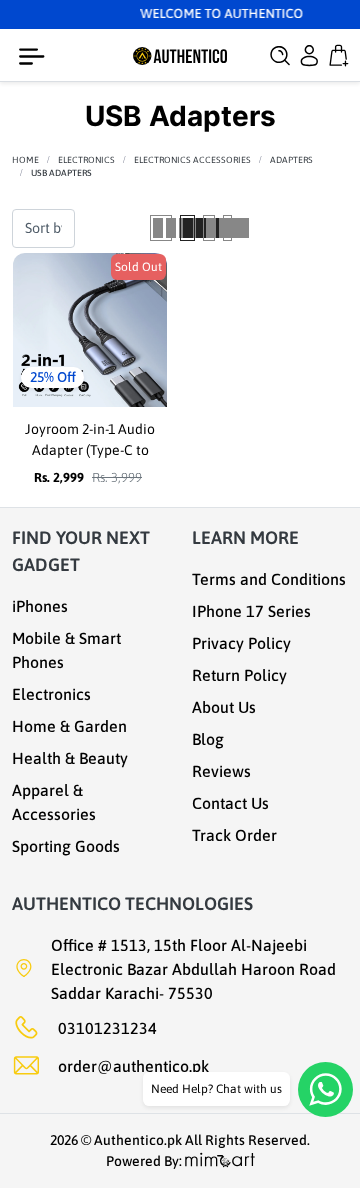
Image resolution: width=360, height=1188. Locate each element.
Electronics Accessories (192, 160)
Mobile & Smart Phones (66, 650)
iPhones (40, 606)
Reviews (221, 771)
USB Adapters (61, 173)
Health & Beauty (70, 758)
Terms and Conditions (269, 579)
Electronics (86, 160)
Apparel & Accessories (54, 802)
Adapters (291, 160)
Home (25, 160)
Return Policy (239, 675)
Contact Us (230, 803)
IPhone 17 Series (251, 611)
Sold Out (138, 267)
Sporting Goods (66, 846)
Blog (208, 739)
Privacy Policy (241, 643)
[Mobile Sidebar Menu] (36, 57)
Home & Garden (69, 726)
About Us (224, 707)
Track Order (234, 835)
